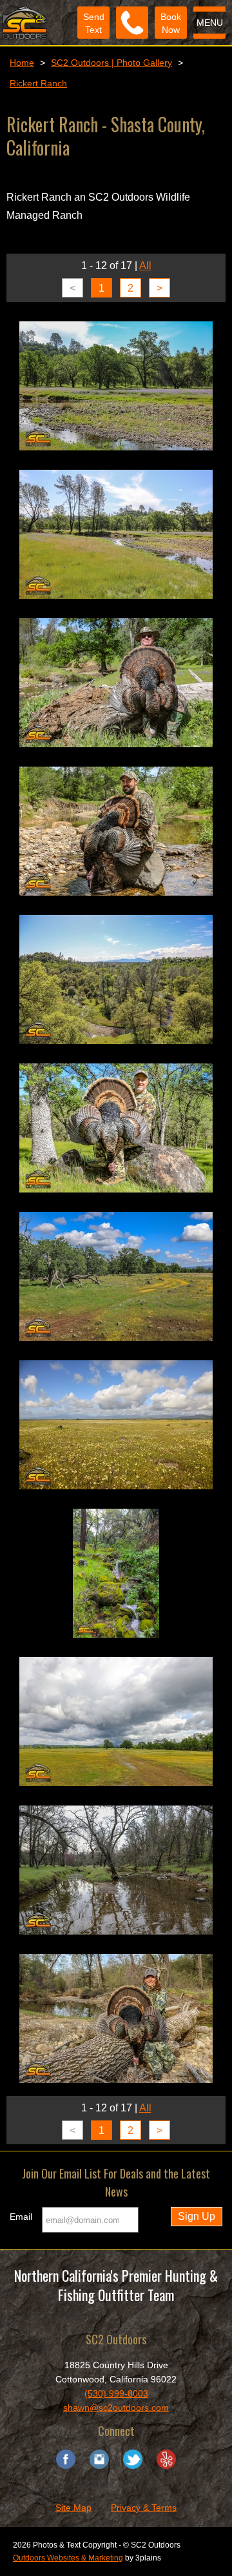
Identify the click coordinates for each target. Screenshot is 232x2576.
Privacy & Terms (144, 2508)
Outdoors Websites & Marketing (68, 2558)
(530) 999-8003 (116, 2393)
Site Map (73, 2508)
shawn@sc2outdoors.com (116, 2408)
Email (21, 2217)
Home (22, 63)
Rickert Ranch (38, 83)
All (145, 266)
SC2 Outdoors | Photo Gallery (111, 63)
